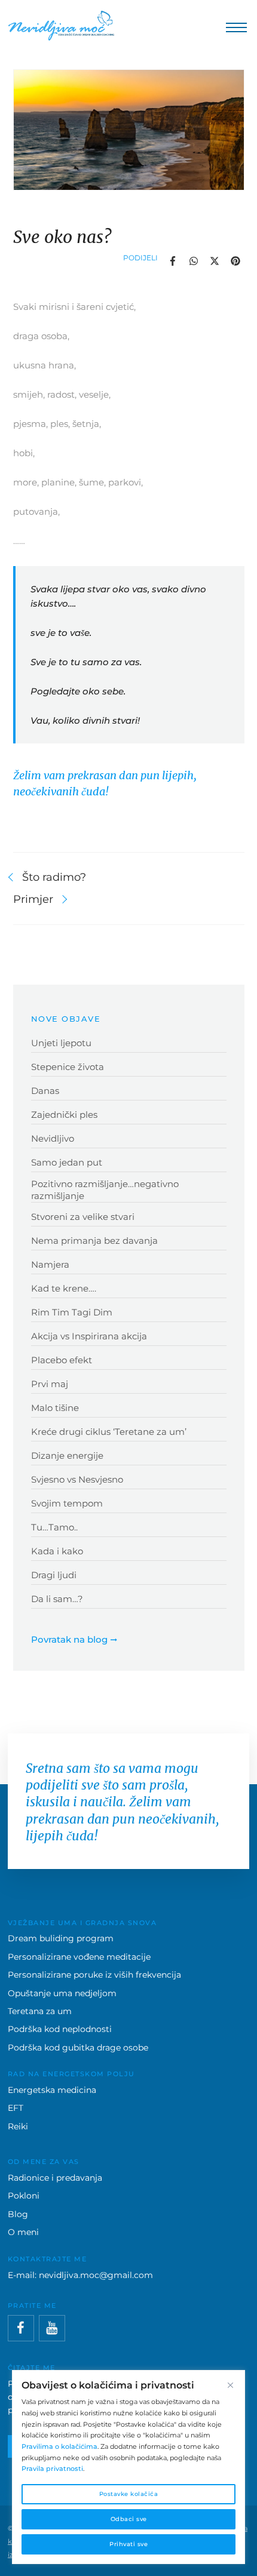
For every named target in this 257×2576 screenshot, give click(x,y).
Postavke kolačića (129, 2494)
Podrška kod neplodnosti (60, 2029)
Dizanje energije (67, 1455)
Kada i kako (57, 1551)
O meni (23, 2232)
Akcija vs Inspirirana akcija (89, 1336)
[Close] (230, 2385)
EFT (16, 2108)
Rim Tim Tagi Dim (72, 1312)
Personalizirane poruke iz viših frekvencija (94, 1975)
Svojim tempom (67, 1503)
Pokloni (24, 2196)
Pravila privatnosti (52, 2469)
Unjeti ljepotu (61, 1043)
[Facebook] (21, 2328)
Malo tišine (55, 1408)
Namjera (50, 1264)
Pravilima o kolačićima (59, 2446)
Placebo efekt (62, 1360)
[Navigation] (233, 28)
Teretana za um (40, 2011)
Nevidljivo (53, 1138)
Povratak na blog (69, 1639)
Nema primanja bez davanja (94, 1241)
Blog (18, 2214)
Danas (45, 1091)
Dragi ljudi (54, 1575)
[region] (128, 2467)
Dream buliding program (61, 1938)
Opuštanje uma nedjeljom (62, 1993)
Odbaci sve (129, 2519)
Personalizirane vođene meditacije (79, 1957)
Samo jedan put (67, 1162)
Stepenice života (68, 1067)
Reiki (18, 2126)
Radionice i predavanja (55, 2178)
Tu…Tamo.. (54, 1527)
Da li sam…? (57, 1599)
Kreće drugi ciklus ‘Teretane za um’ (109, 1432)
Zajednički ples (64, 1115)
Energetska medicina (52, 2090)
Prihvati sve (128, 2544)
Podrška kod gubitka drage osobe (78, 2048)
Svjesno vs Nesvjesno (77, 1479)
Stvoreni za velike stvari (83, 1217)
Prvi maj (50, 1384)
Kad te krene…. (64, 1288)
